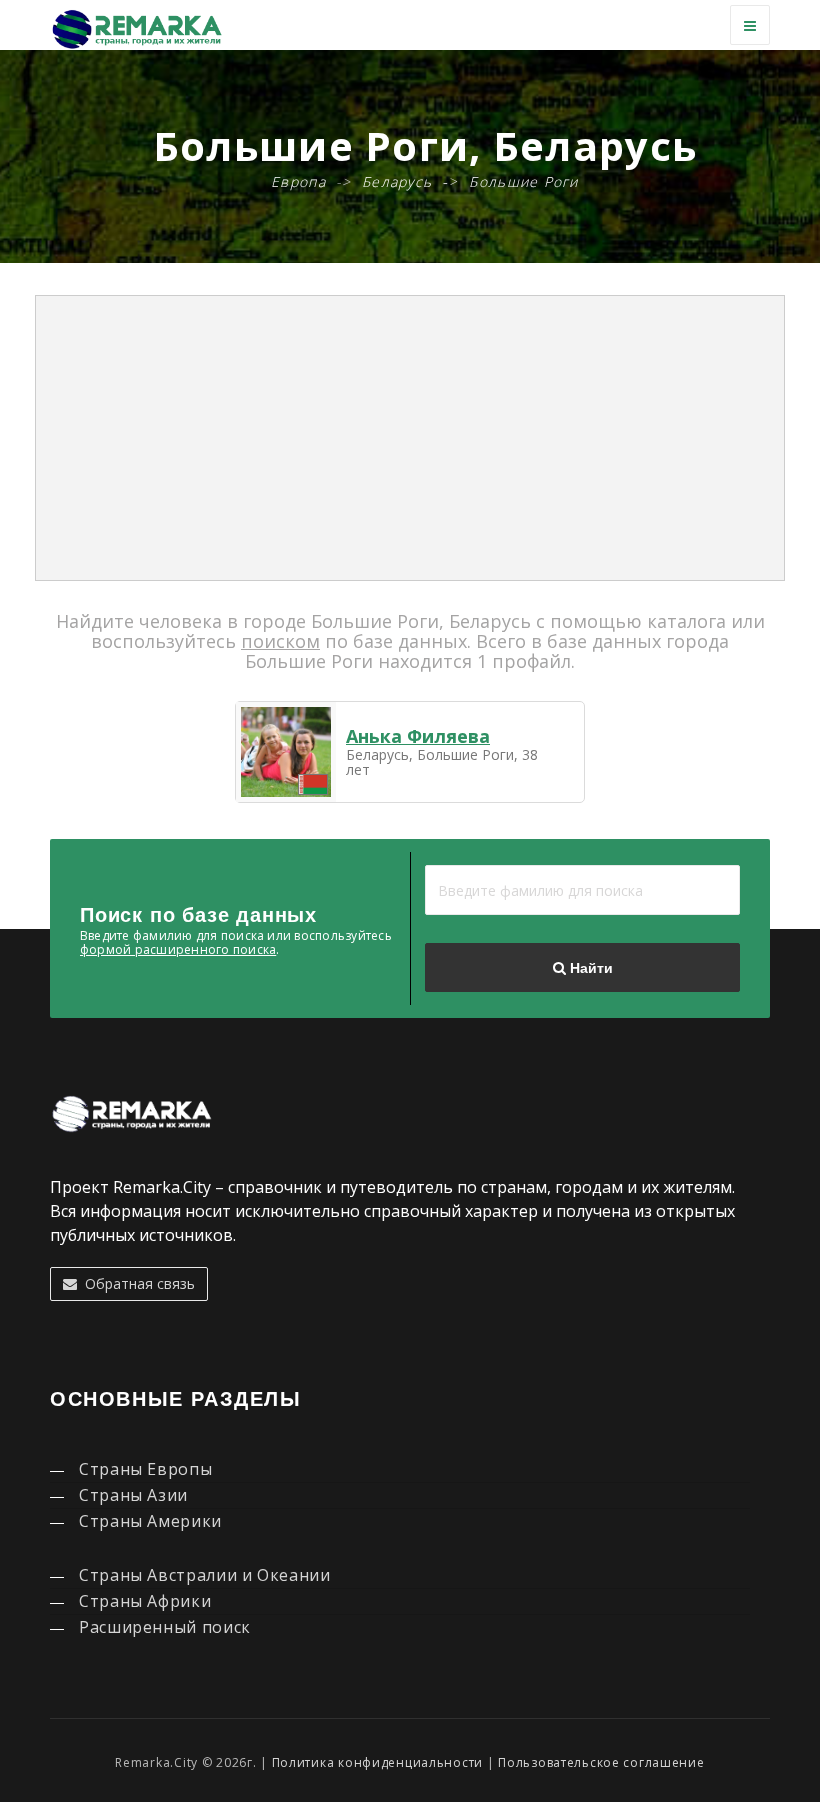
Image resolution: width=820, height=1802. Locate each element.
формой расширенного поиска (178, 949)
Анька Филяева (418, 736)
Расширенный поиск (165, 1627)
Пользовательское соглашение (601, 1762)
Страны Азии (133, 1495)
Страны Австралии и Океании (205, 1575)
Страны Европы (145, 1469)
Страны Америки (150, 1521)
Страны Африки (145, 1601)
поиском (280, 641)
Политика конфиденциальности (377, 1762)
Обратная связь (136, 1283)
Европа (298, 181)
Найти (589, 968)
